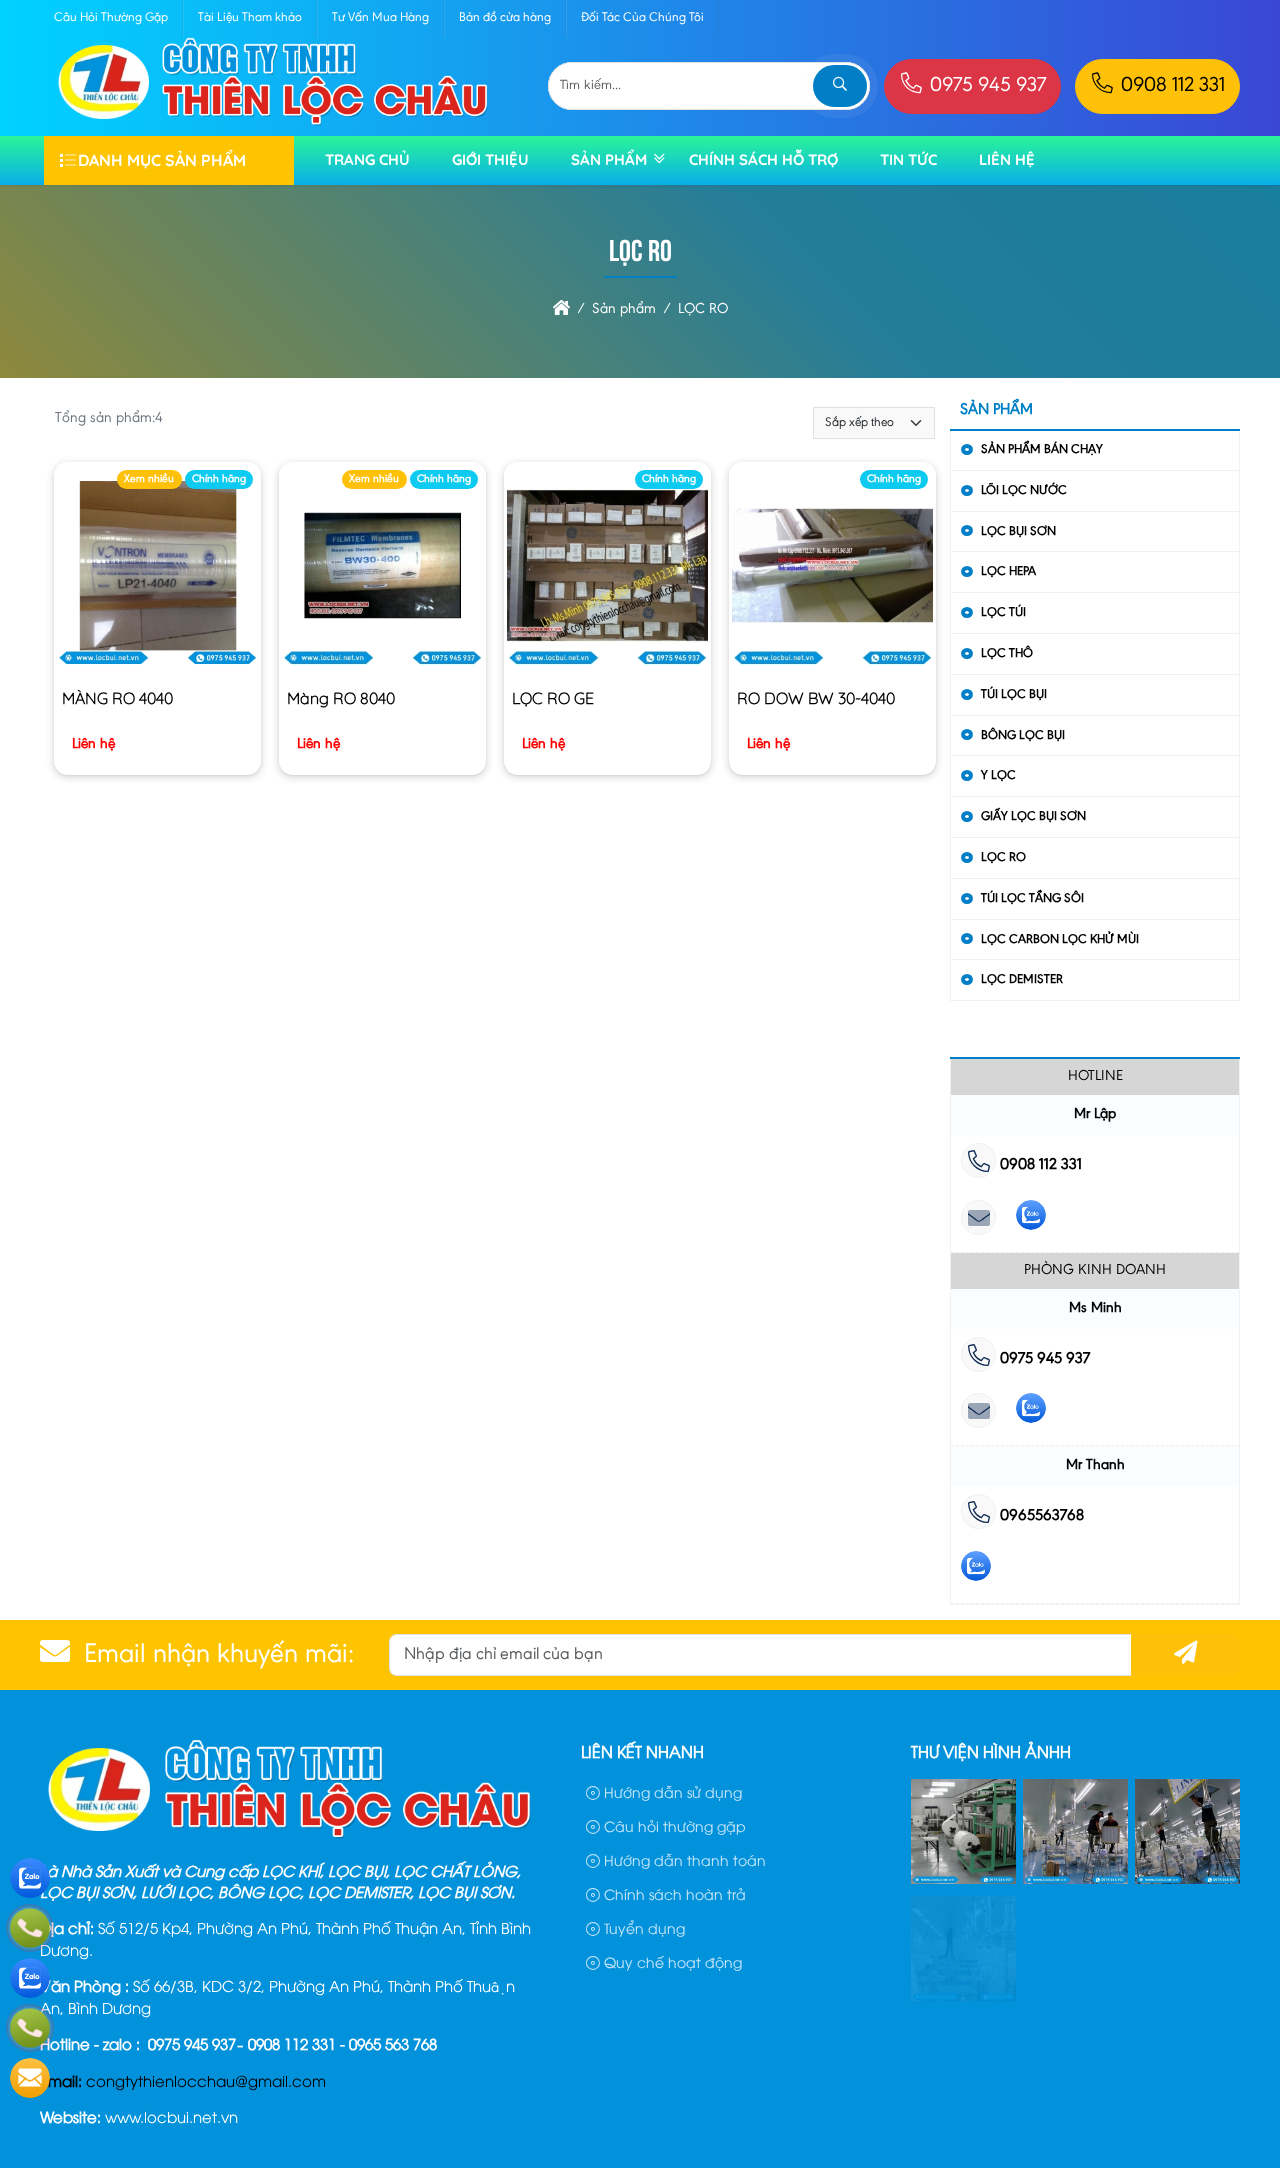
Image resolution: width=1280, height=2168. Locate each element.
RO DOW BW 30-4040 (816, 698)
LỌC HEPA (1008, 571)
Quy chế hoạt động (671, 1961)
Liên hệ (1007, 159)
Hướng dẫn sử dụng (671, 1791)
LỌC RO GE (553, 698)
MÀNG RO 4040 (117, 698)
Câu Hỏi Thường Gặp (111, 17)
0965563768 (1040, 1516)
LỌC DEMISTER (1022, 979)
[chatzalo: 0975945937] (1031, 1412)
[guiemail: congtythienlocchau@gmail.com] (978, 1219)
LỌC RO (1003, 857)
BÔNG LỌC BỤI (1023, 735)
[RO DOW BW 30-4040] (832, 570)
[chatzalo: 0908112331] (1031, 1219)
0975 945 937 (985, 86)
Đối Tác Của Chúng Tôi (642, 17)
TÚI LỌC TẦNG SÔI (1032, 898)
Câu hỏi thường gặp (673, 1825)
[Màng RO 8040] (382, 570)
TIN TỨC (908, 159)
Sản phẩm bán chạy (1042, 449)
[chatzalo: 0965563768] (976, 1570)
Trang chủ (367, 159)
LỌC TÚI (1003, 612)
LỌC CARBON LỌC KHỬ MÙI (1060, 939)
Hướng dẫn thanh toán (683, 1859)
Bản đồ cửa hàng (505, 17)
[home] (561, 309)
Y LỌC (998, 775)
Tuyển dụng (642, 1927)
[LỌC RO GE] (607, 570)
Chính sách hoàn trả (673, 1893)
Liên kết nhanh (642, 1751)
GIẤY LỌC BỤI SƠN (1033, 816)
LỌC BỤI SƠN (1018, 531)
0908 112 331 (1170, 86)
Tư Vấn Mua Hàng (380, 17)
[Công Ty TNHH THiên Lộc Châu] (273, 123)
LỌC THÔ (1007, 653)
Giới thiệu (490, 159)
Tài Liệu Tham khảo (250, 17)
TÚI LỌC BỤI (1014, 694)
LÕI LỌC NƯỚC (1024, 490)
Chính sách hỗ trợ (763, 159)
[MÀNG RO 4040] (157, 570)
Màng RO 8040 (341, 698)
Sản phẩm (609, 159)
